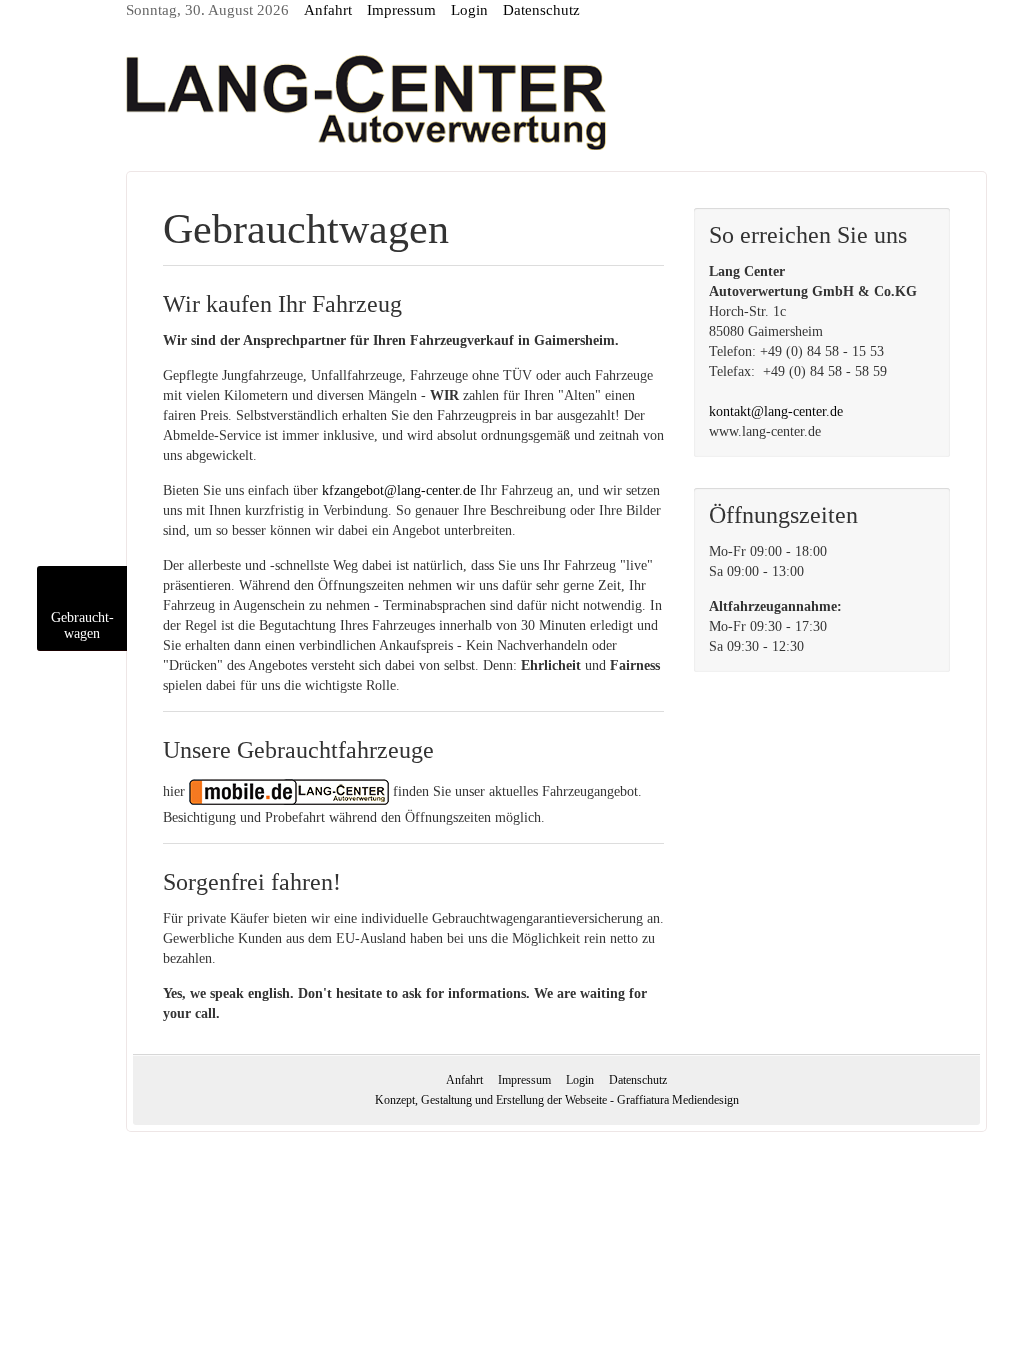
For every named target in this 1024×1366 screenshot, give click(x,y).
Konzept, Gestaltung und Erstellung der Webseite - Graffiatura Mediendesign (557, 1100)
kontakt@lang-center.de (776, 411)
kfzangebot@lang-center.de (399, 490)
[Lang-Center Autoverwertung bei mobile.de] (289, 791)
